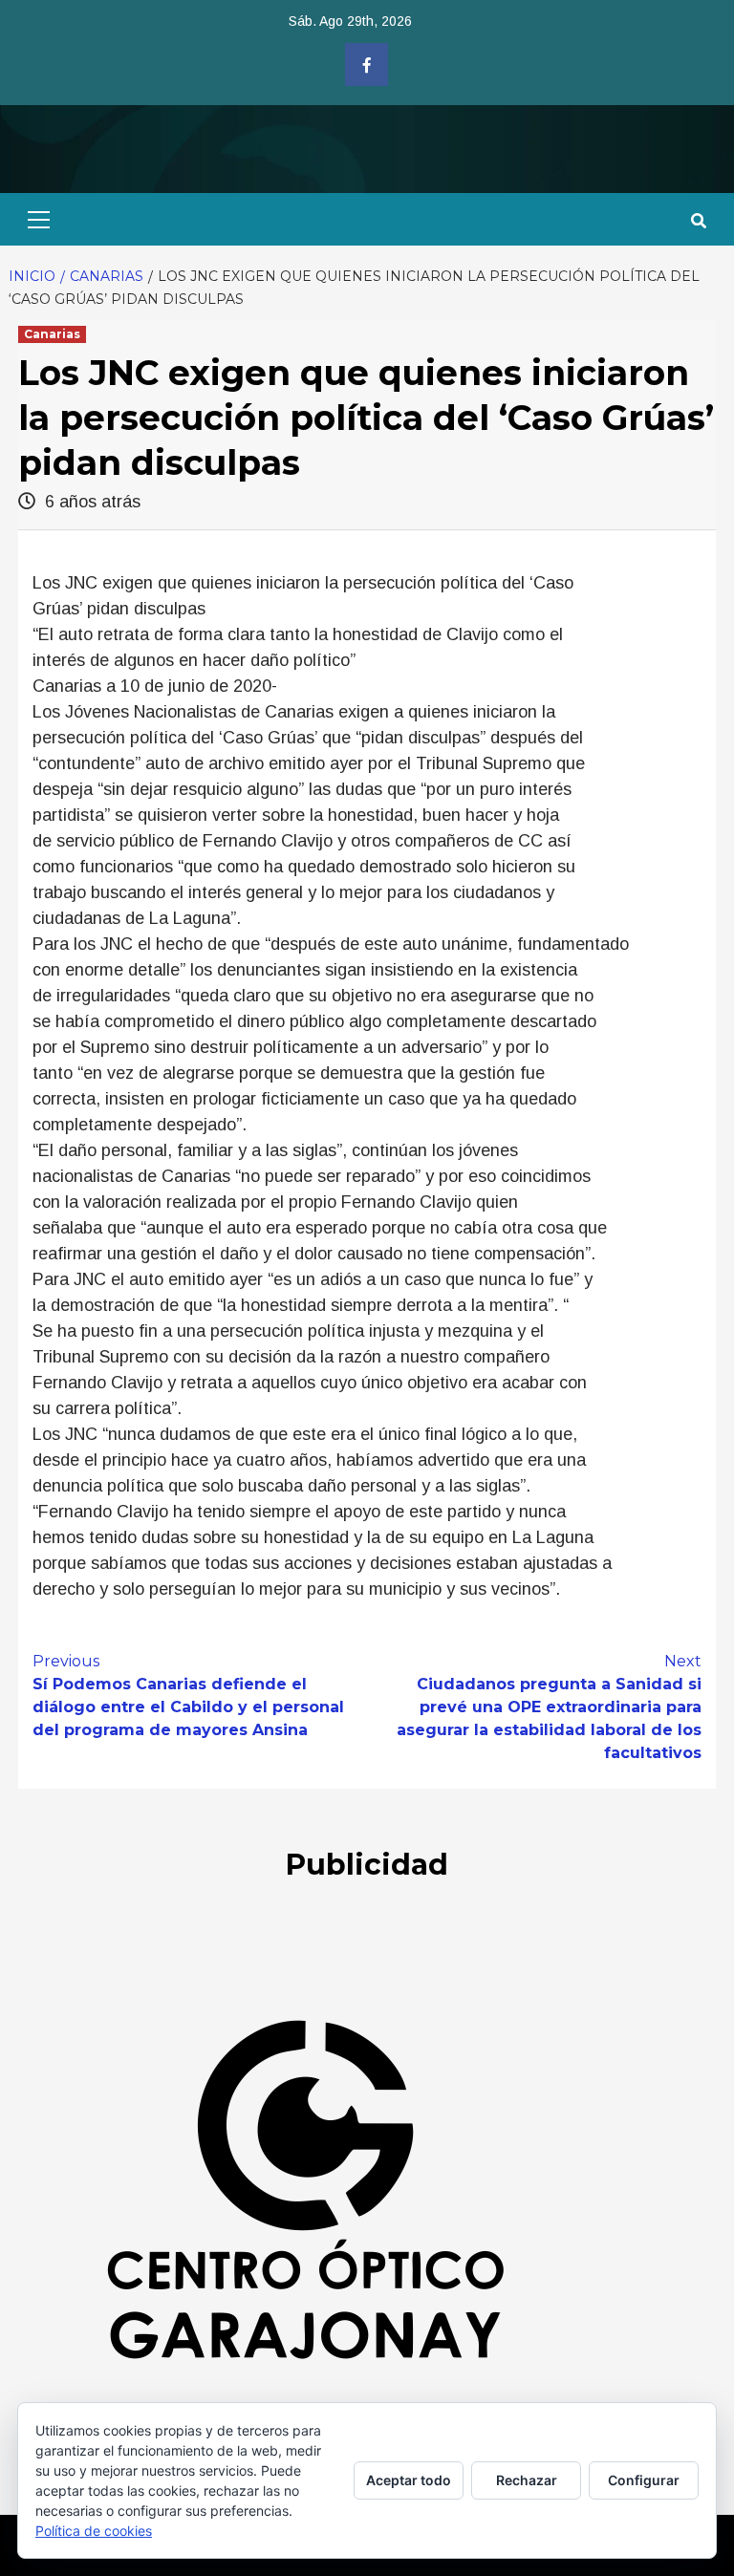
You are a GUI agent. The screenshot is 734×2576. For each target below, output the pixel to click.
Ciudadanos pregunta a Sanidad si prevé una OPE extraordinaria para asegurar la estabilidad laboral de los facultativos (549, 1707)
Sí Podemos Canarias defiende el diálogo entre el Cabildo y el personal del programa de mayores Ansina (188, 1696)
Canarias (52, 334)
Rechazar (527, 2480)
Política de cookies (94, 2531)
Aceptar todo (409, 2480)
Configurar (644, 2480)
